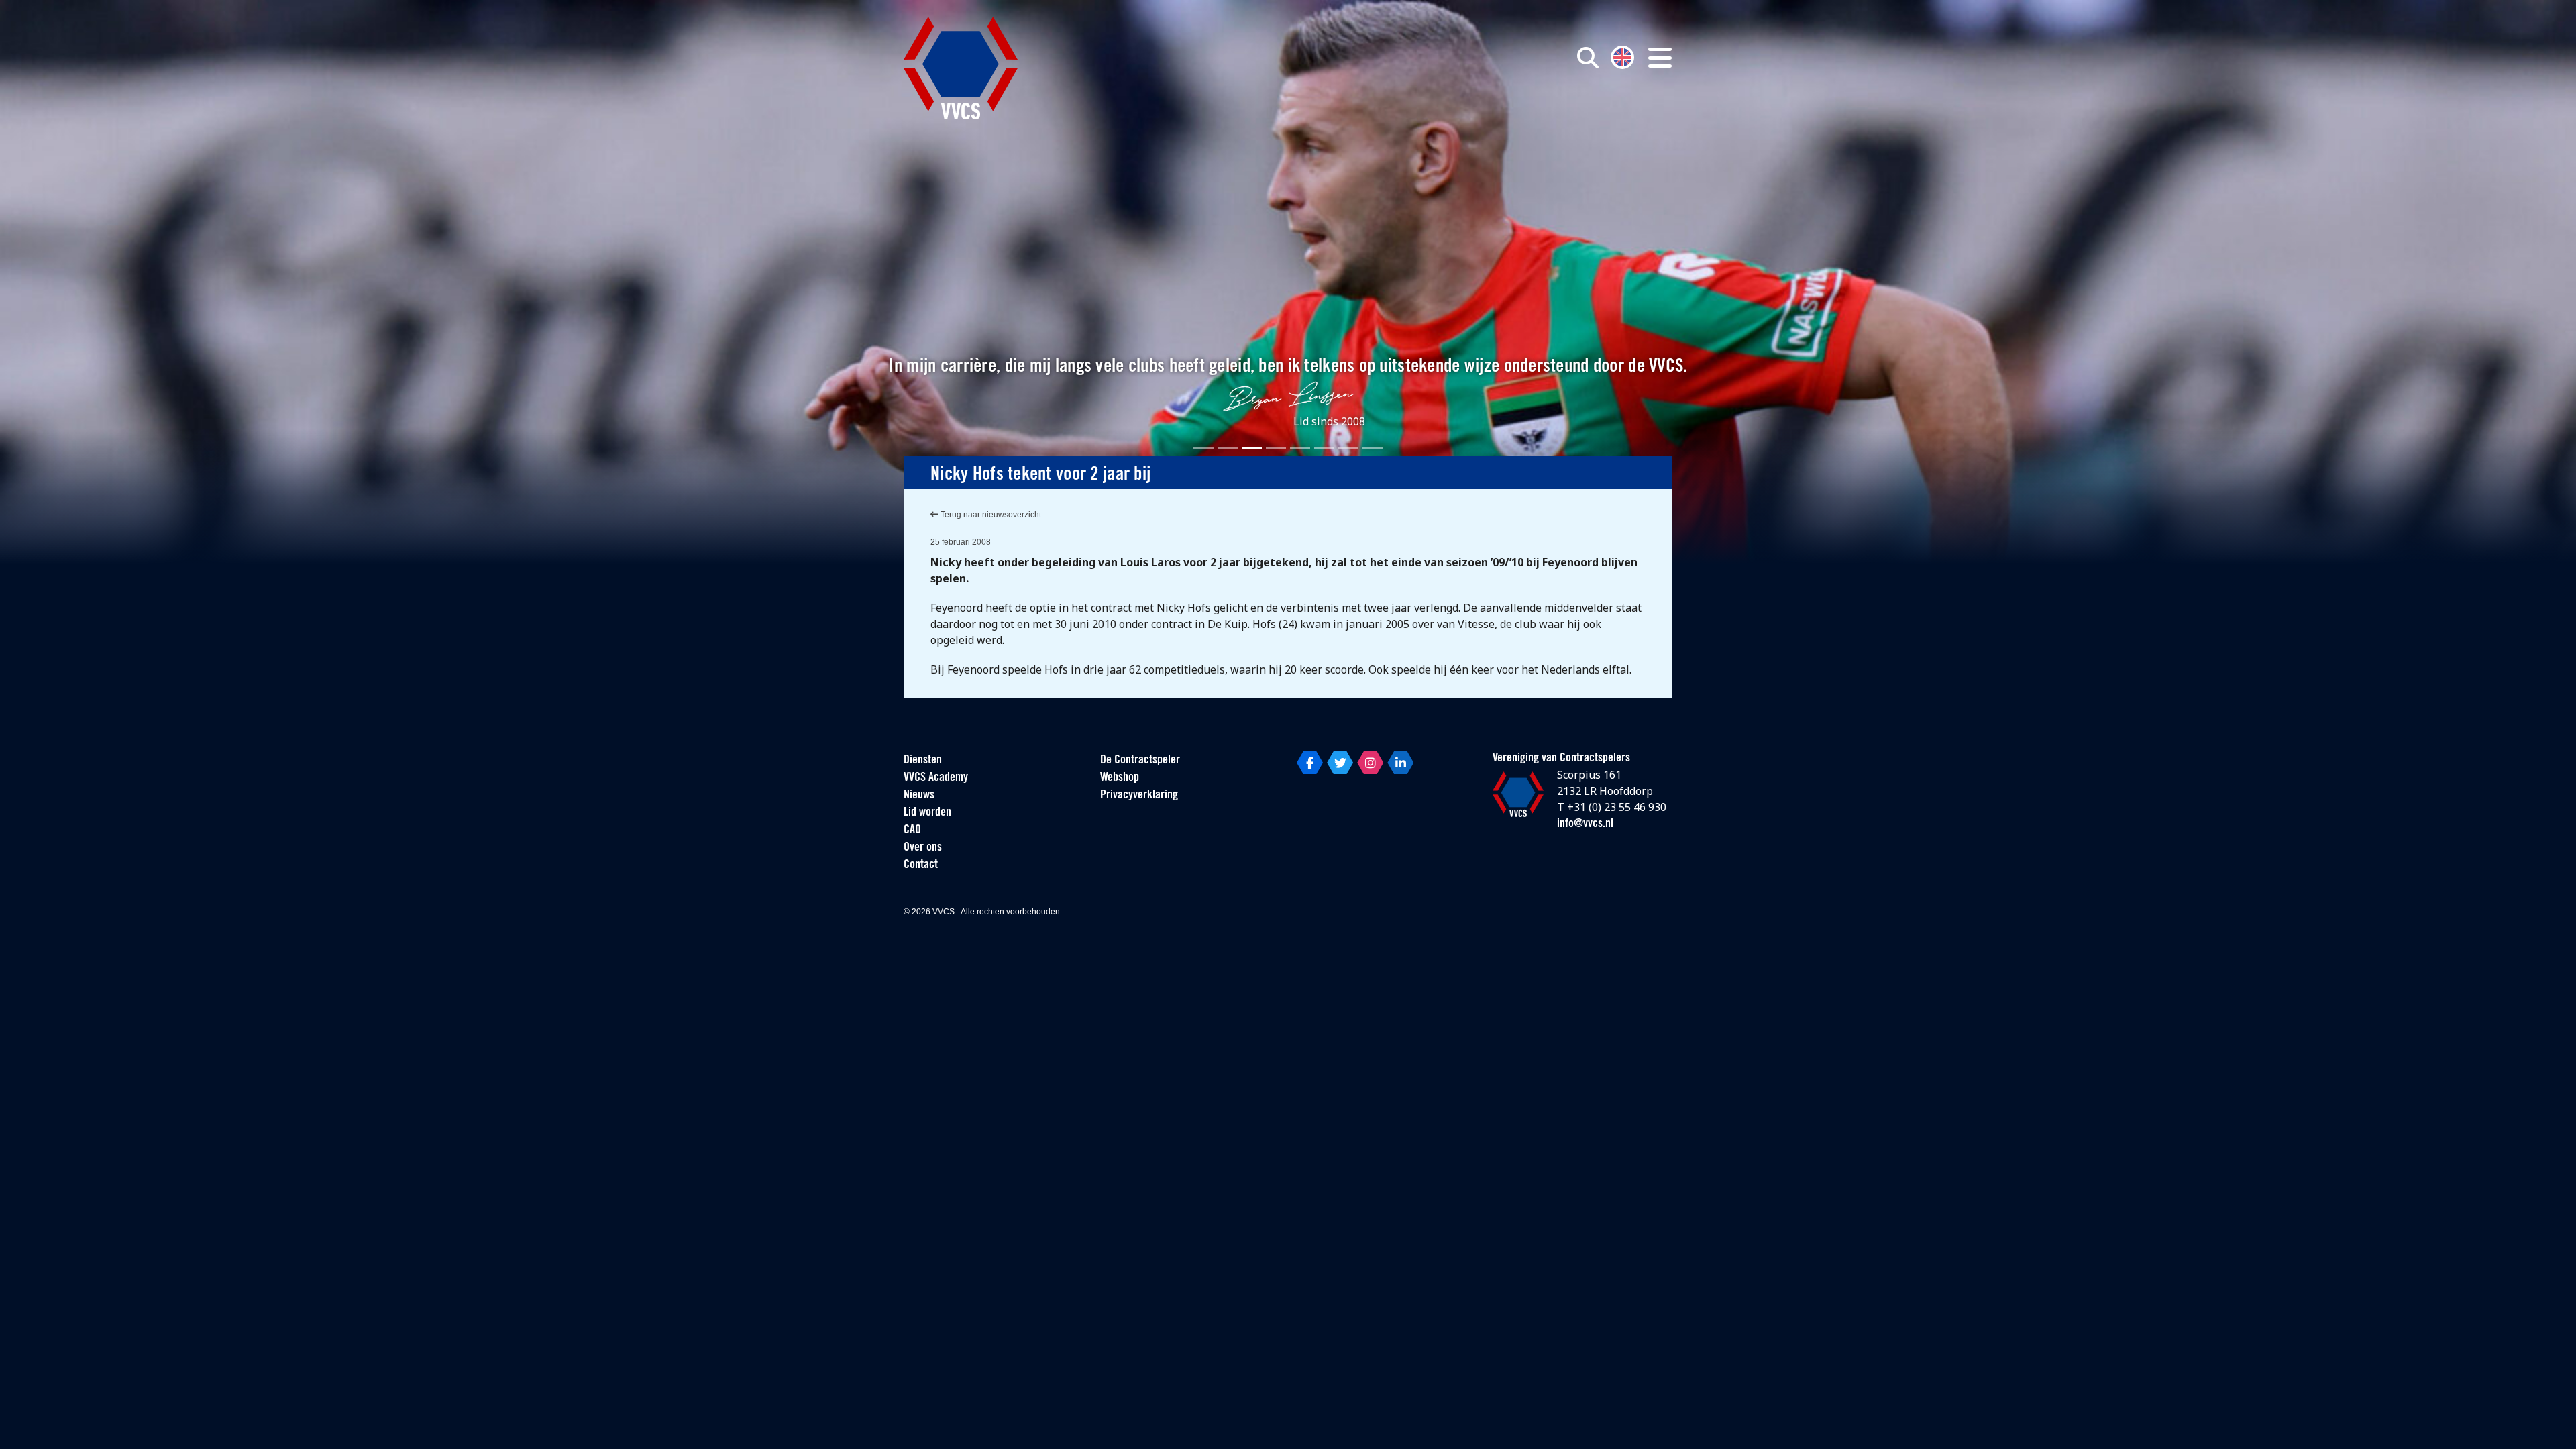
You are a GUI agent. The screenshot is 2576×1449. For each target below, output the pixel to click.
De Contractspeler (1140, 761)
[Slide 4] (1276, 448)
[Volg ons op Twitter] (1340, 763)
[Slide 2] (1228, 448)
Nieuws (919, 796)
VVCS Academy (936, 778)
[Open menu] (1660, 58)
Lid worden (927, 813)
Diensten (923, 761)
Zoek (1434, 119)
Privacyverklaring (1139, 796)
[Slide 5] (1300, 448)
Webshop (1120, 778)
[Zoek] (1588, 58)
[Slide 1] (1203, 448)
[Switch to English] (1622, 56)
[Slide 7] (1348, 448)
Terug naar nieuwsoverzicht (990, 515)
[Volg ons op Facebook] (1310, 763)
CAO (912, 830)
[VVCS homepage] (961, 68)
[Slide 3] (1252, 448)
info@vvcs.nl (1585, 824)
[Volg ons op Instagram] (1370, 763)
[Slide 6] (1324, 448)
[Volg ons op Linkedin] (1400, 763)
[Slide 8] (1373, 448)
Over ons (923, 848)
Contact (921, 865)
